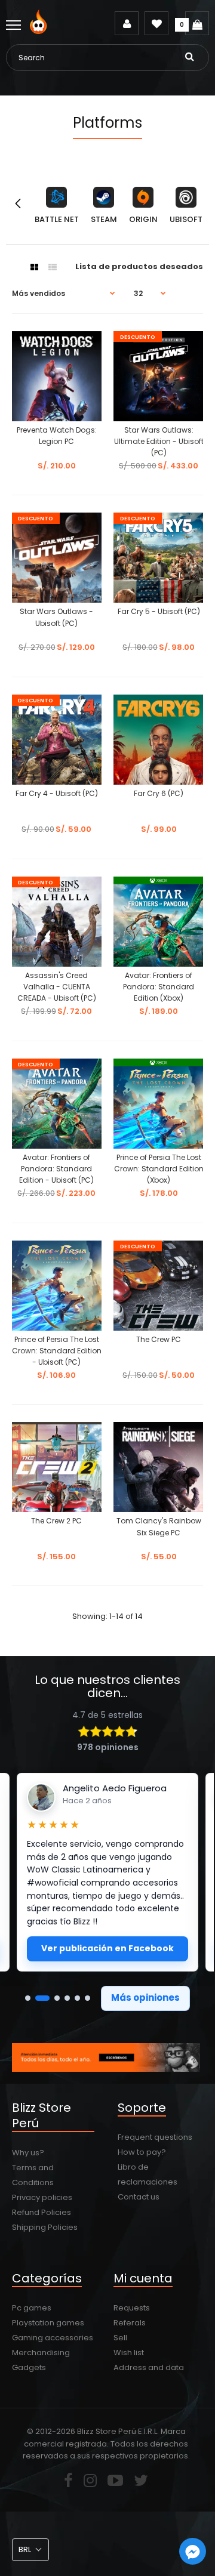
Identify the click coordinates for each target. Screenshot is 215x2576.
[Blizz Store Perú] (40, 31)
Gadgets (29, 2367)
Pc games (32, 2308)
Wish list (129, 2353)
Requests (132, 2308)
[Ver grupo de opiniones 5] (77, 1998)
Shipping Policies (45, 2227)
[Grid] (34, 267)
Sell (120, 2338)
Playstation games (48, 2323)
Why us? (28, 2153)
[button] (30, 2550)
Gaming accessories (53, 2338)
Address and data (149, 2367)
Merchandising (41, 2353)
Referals (130, 2323)
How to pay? (142, 2152)
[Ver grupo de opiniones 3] (57, 1998)
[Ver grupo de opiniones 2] (42, 1998)
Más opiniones (145, 1997)
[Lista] (53, 267)
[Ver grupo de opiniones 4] (67, 1998)
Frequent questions (155, 2137)
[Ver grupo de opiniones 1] (28, 1998)
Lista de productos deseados (139, 266)
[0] (197, 23)
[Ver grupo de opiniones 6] (87, 1998)
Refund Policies (42, 2212)
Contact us (139, 2197)
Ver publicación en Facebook (107, 1948)
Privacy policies (42, 2197)
